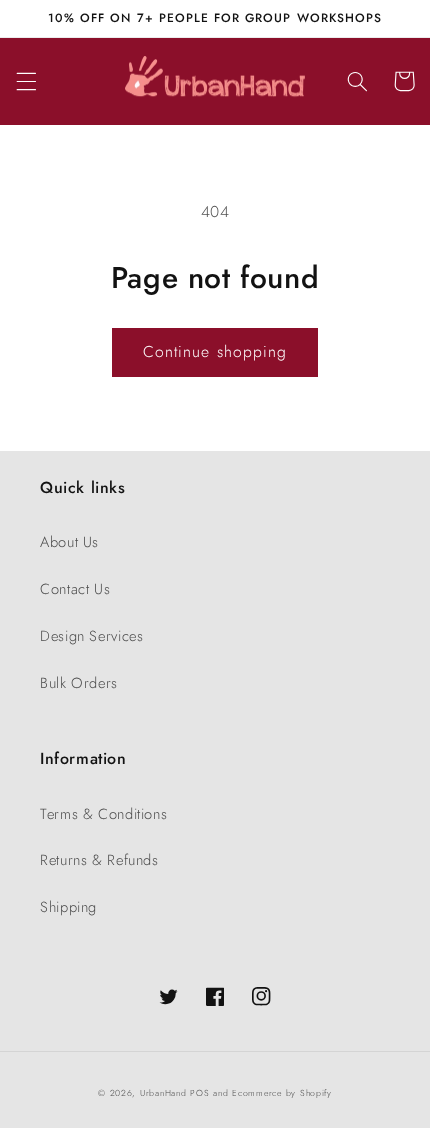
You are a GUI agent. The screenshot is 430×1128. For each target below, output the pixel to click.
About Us (69, 542)
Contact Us (75, 589)
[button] (26, 81)
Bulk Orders (79, 683)
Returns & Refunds (99, 860)
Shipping (68, 907)
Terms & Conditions (103, 814)
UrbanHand (163, 1093)
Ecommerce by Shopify (282, 1093)
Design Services (91, 636)
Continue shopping (215, 351)
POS (199, 1093)
